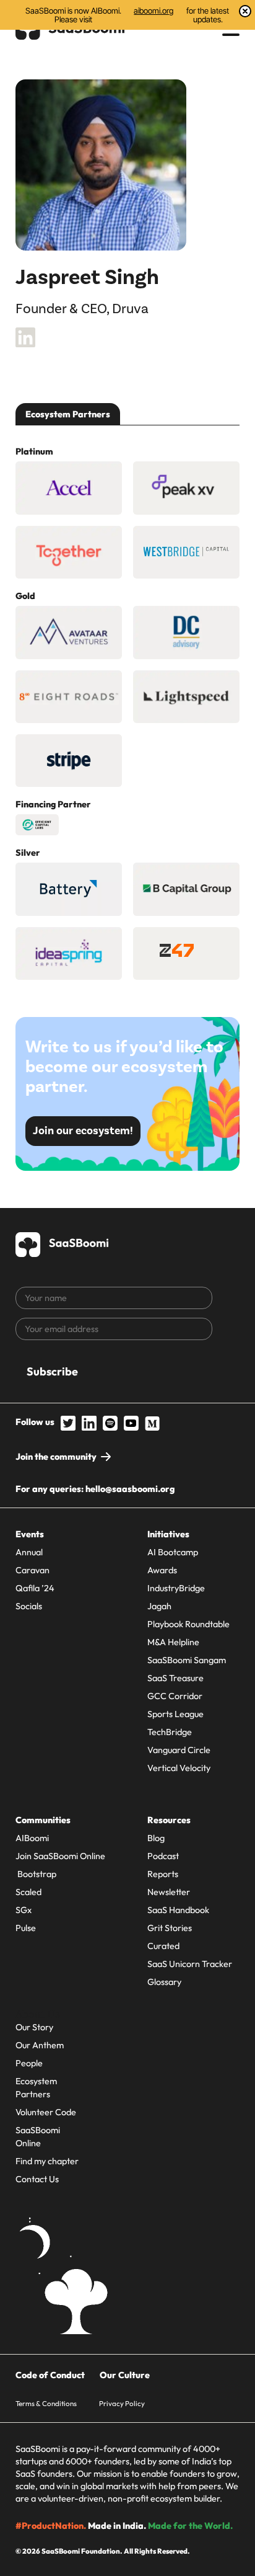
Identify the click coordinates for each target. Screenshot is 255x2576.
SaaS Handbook (178, 1910)
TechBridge (170, 1732)
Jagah (159, 1606)
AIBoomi (32, 1838)
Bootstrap (36, 1874)
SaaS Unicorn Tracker (190, 1964)
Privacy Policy (122, 2403)
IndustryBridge (176, 1588)
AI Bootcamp (173, 1552)
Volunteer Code (46, 2112)
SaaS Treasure (175, 1678)
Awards (162, 1570)
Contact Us (37, 2179)
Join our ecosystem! (83, 1131)
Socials (29, 1606)
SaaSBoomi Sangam (187, 1660)
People (29, 2063)
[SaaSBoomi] (63, 1242)
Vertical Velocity (179, 1768)
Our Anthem (40, 2045)
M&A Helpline (173, 1642)
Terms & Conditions (46, 2403)
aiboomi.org (153, 11)
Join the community (56, 1457)
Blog (156, 1838)
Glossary (164, 1982)
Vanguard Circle (179, 1750)
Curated (163, 1946)
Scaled (28, 1892)
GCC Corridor (175, 1696)
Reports (163, 1874)
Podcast (163, 1856)
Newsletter (169, 1892)
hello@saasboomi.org (130, 1489)
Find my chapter (47, 2161)
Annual (29, 1552)
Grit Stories (170, 1928)
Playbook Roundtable (188, 1624)
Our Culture (125, 2375)
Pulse (26, 1928)
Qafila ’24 (35, 1588)
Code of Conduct (50, 2375)
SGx (24, 1910)
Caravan (32, 1570)
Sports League (175, 1714)
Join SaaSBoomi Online (60, 1856)
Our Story (34, 2027)
